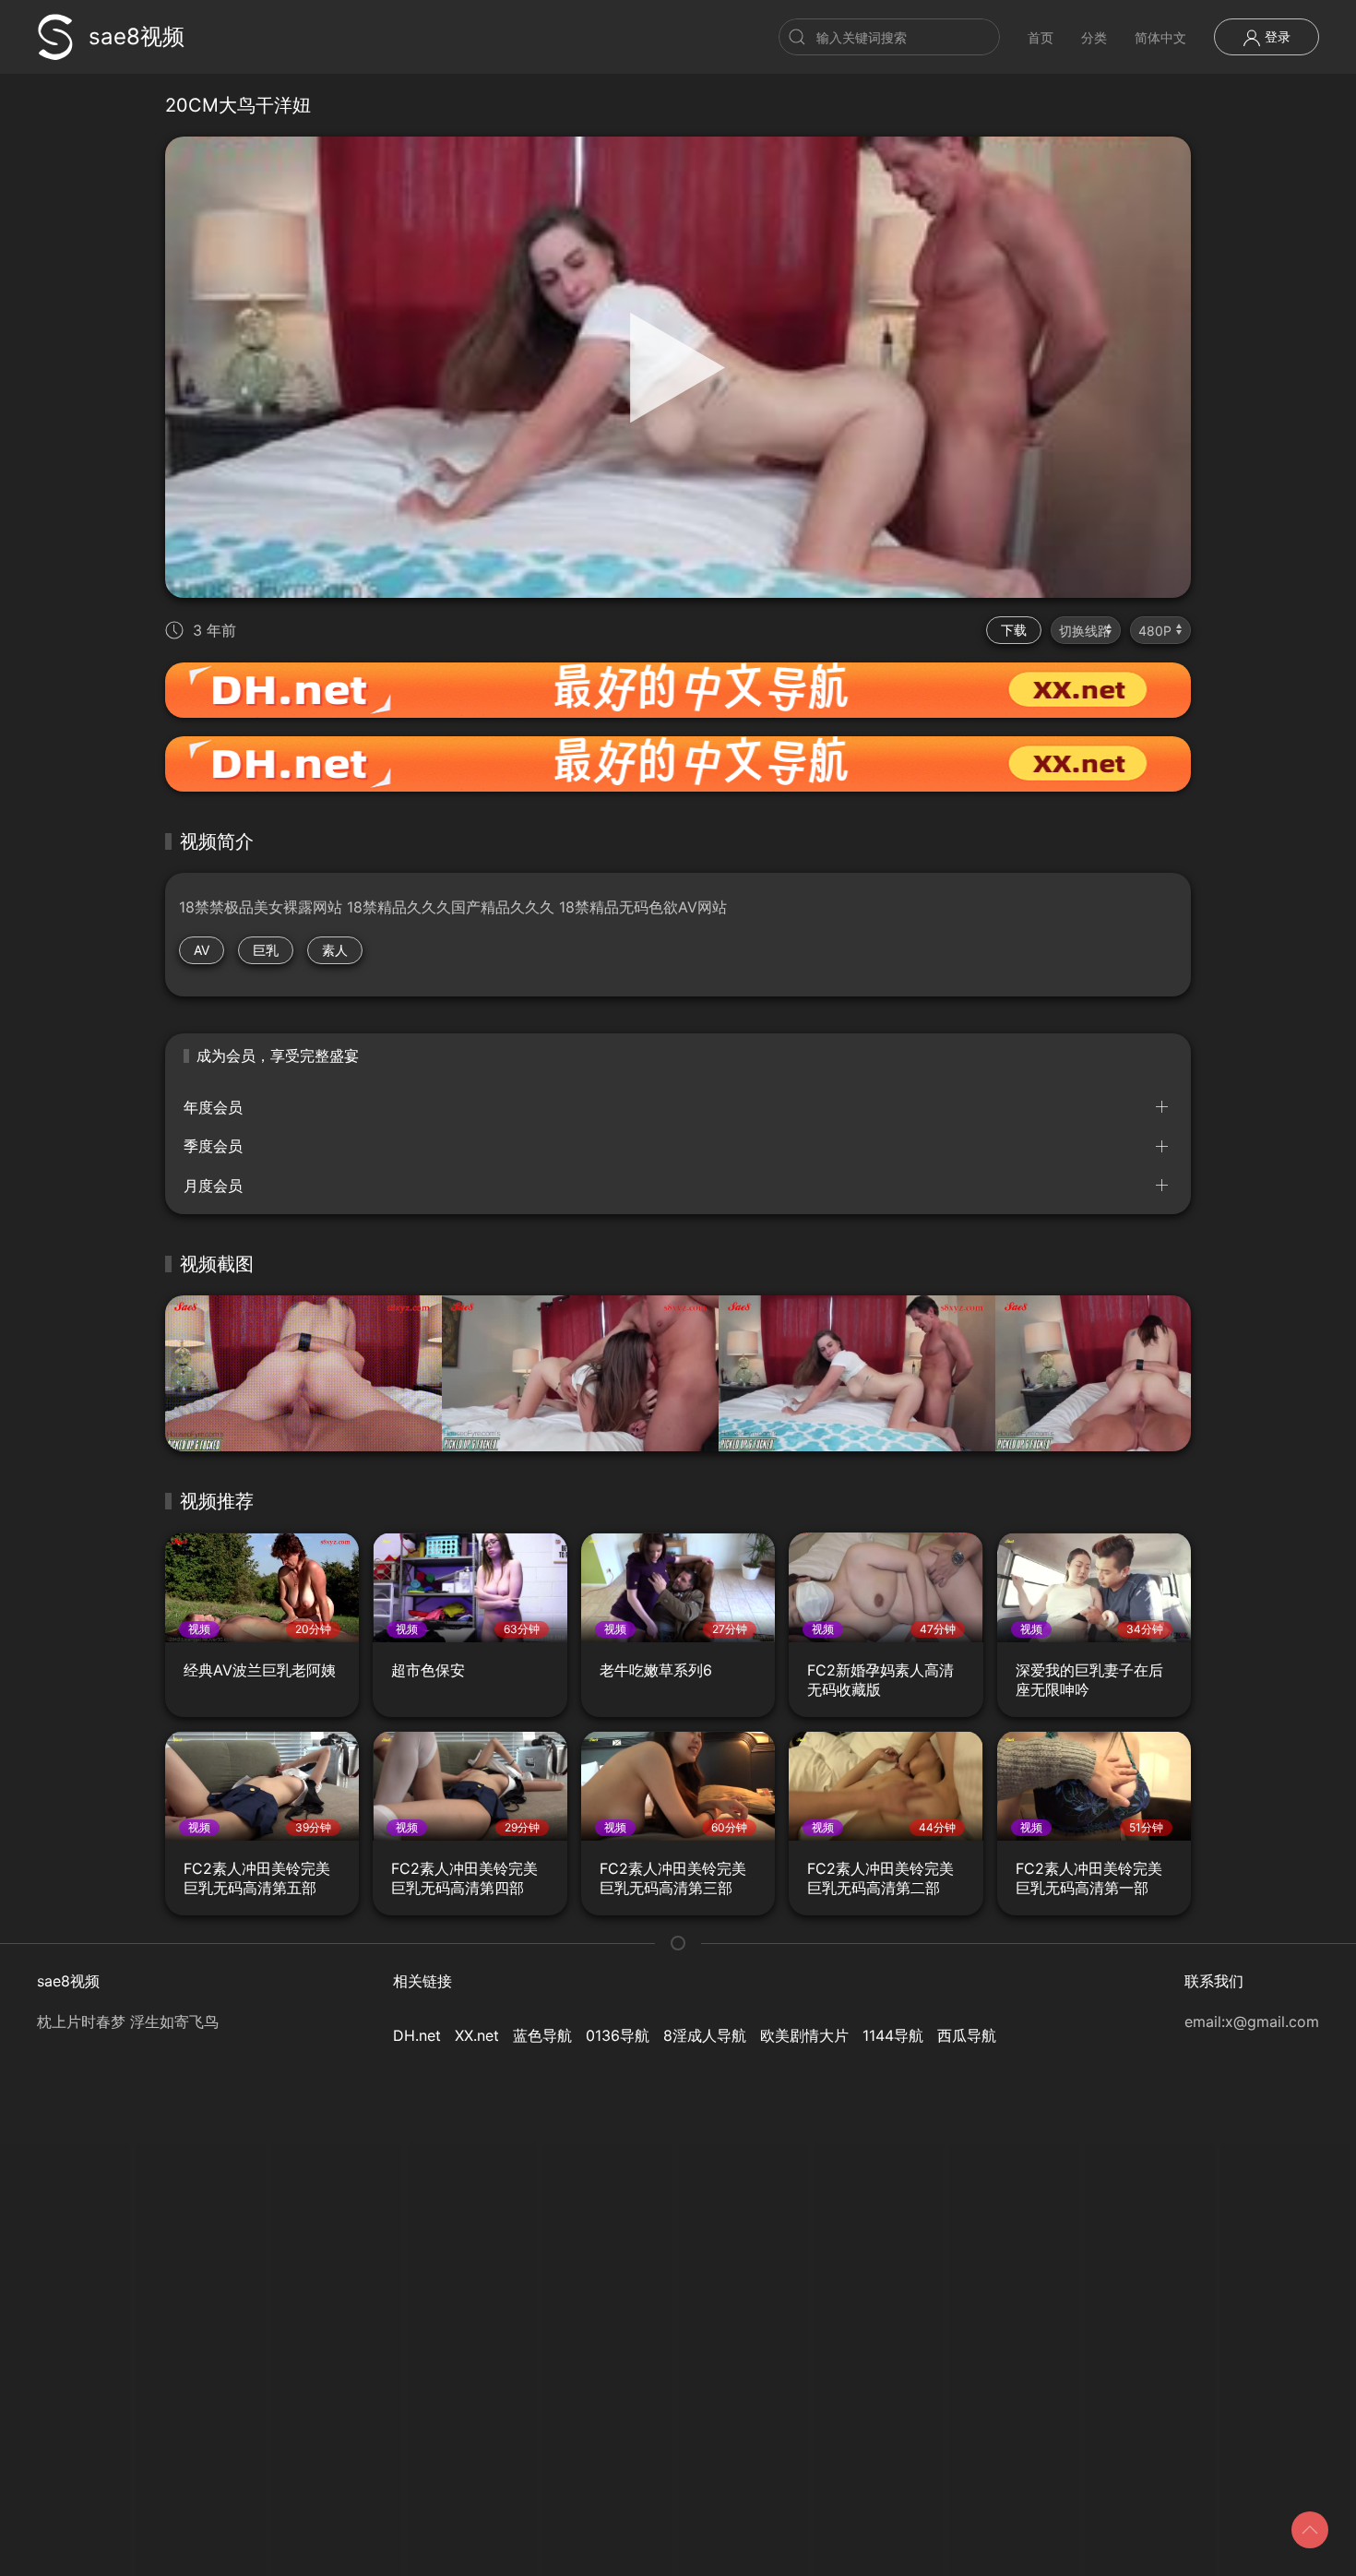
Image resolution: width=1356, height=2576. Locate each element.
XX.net (477, 2035)
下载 (1014, 630)
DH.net (417, 2035)
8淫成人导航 (705, 2035)
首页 (1041, 37)
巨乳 (266, 950)
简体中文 (1160, 37)
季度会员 (213, 1146)
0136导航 (618, 2035)
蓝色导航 (542, 2035)
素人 (335, 950)
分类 (1094, 37)
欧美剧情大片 (804, 2035)
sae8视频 (137, 36)
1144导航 (893, 2035)
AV (202, 950)
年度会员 (213, 1107)
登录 (1276, 36)
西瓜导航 (967, 2035)
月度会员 (213, 1186)
